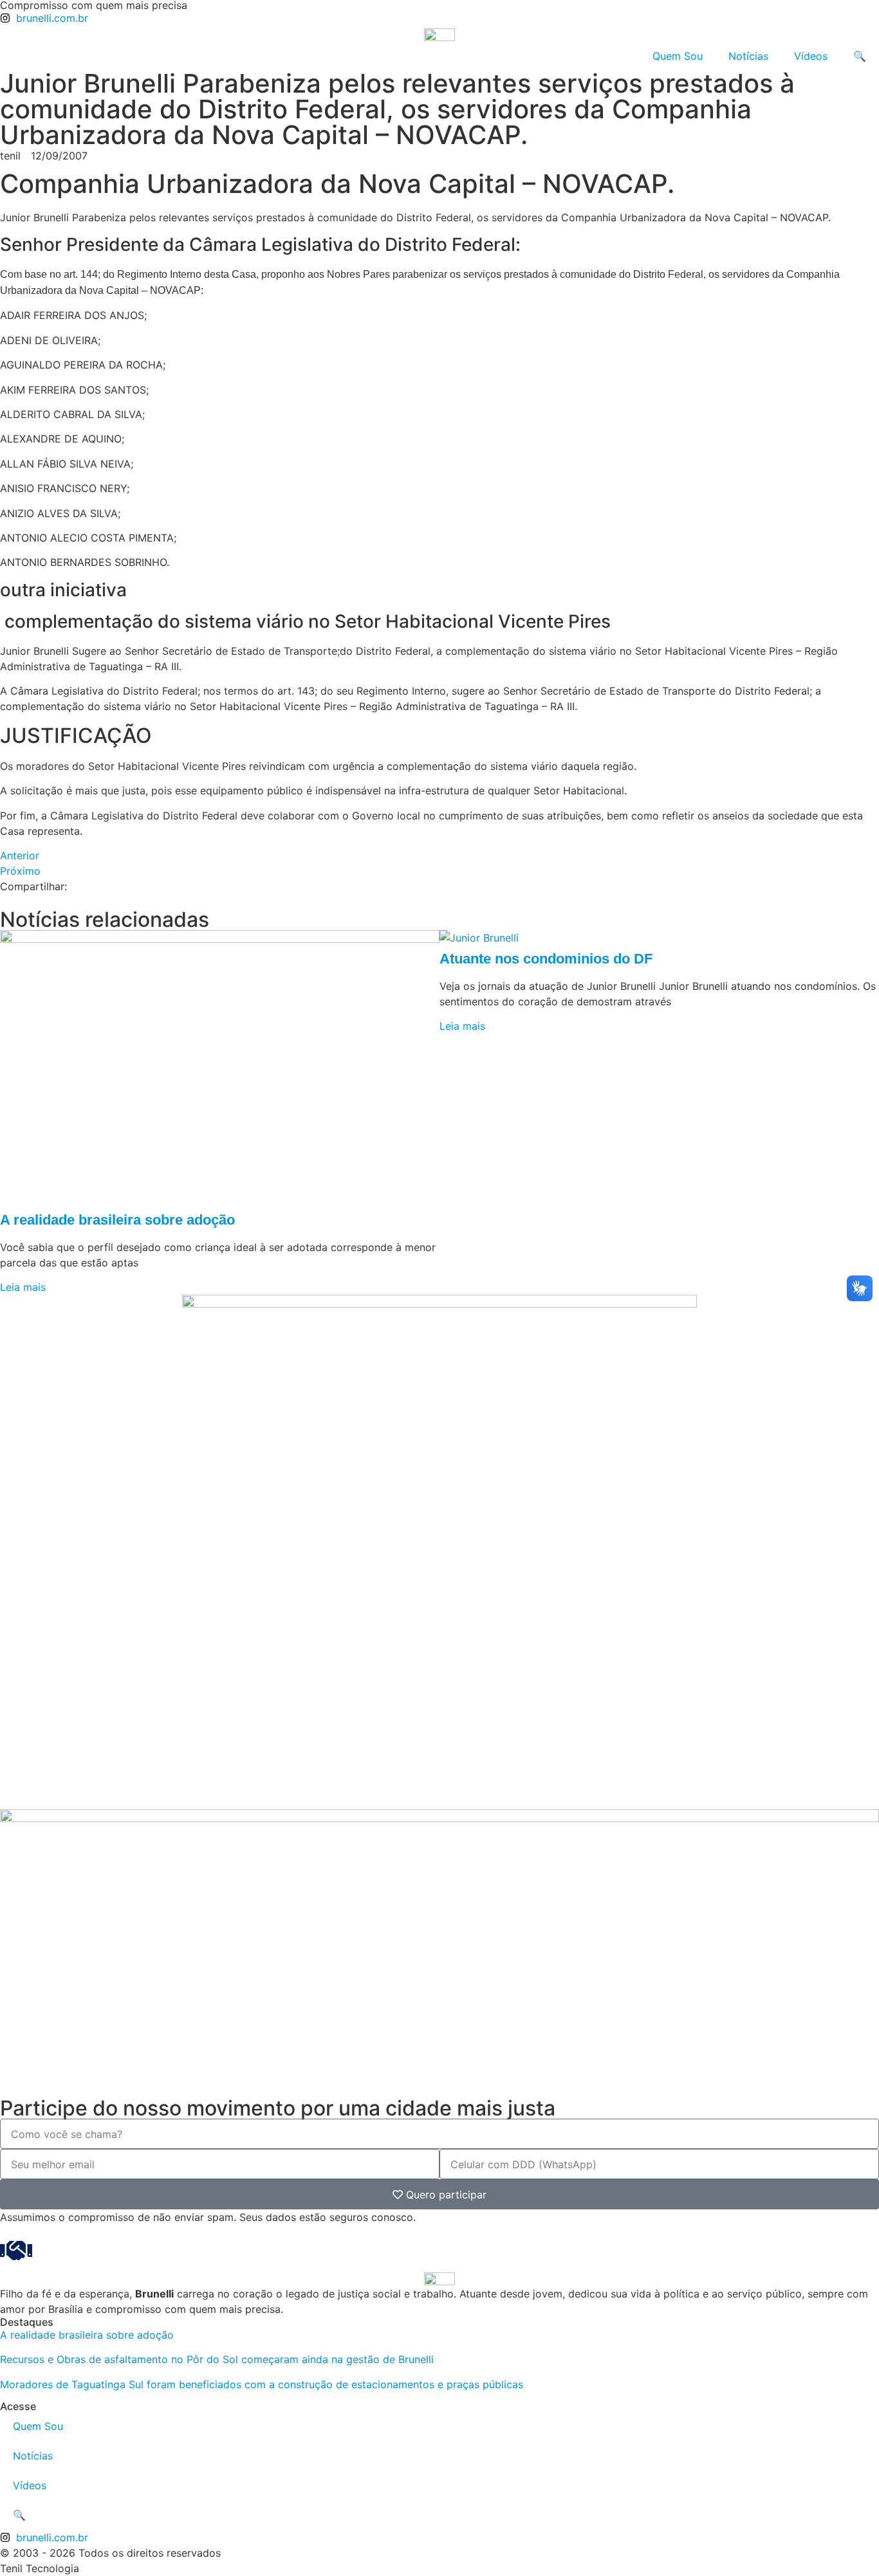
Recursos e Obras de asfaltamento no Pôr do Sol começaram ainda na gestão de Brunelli (217, 2359)
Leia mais (23, 1287)
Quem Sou (678, 56)
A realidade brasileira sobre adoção (117, 1220)
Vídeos (811, 56)
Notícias (748, 56)
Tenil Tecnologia (40, 2568)
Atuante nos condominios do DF (546, 959)
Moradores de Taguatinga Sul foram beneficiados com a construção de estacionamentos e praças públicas (262, 2384)
